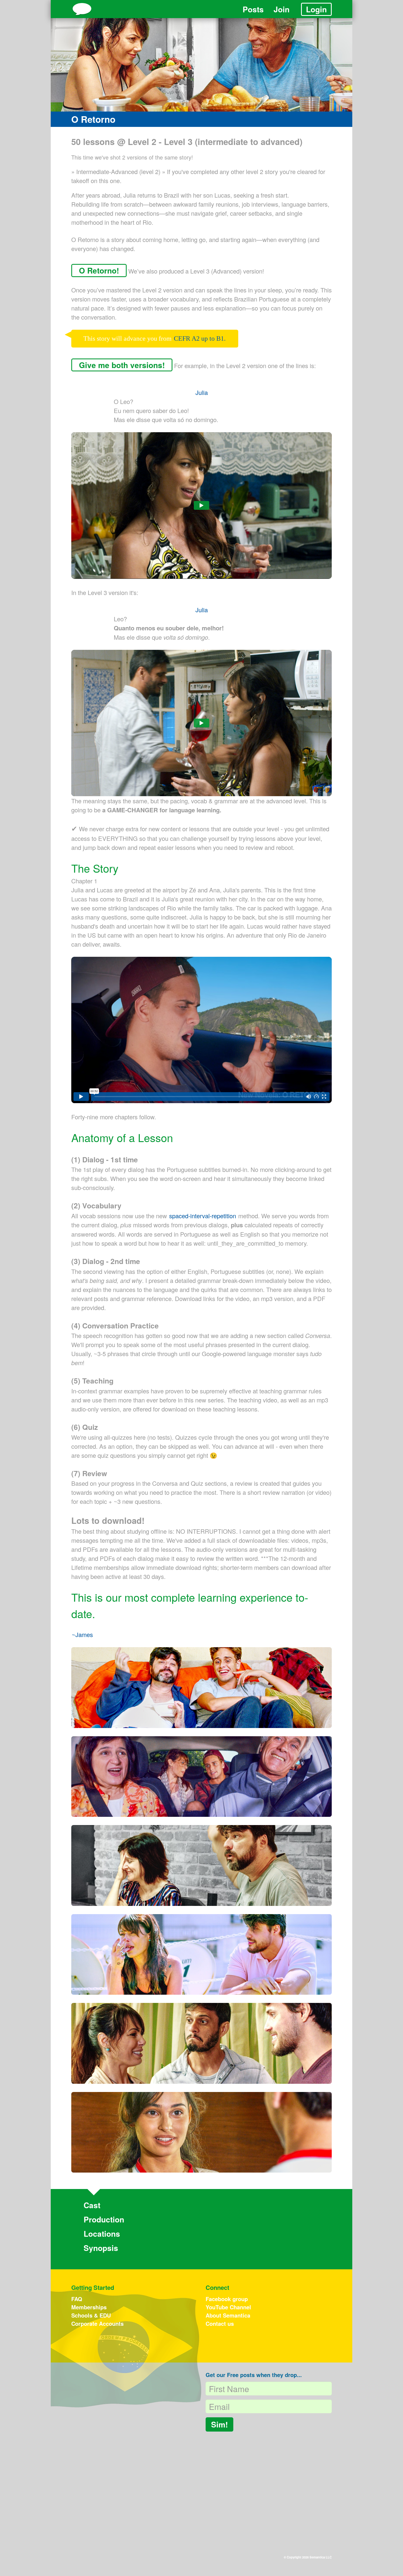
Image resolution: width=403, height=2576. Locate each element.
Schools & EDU (91, 2315)
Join (282, 9)
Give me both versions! (122, 365)
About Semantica (228, 2315)
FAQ (77, 2299)
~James (82, 1634)
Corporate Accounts (97, 2323)
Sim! (219, 2424)
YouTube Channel (228, 2307)
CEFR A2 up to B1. (200, 338)
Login (316, 9)
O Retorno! (99, 270)
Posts (253, 9)
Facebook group (227, 2299)
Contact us (220, 2323)
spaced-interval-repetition (203, 1216)
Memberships (89, 2307)
